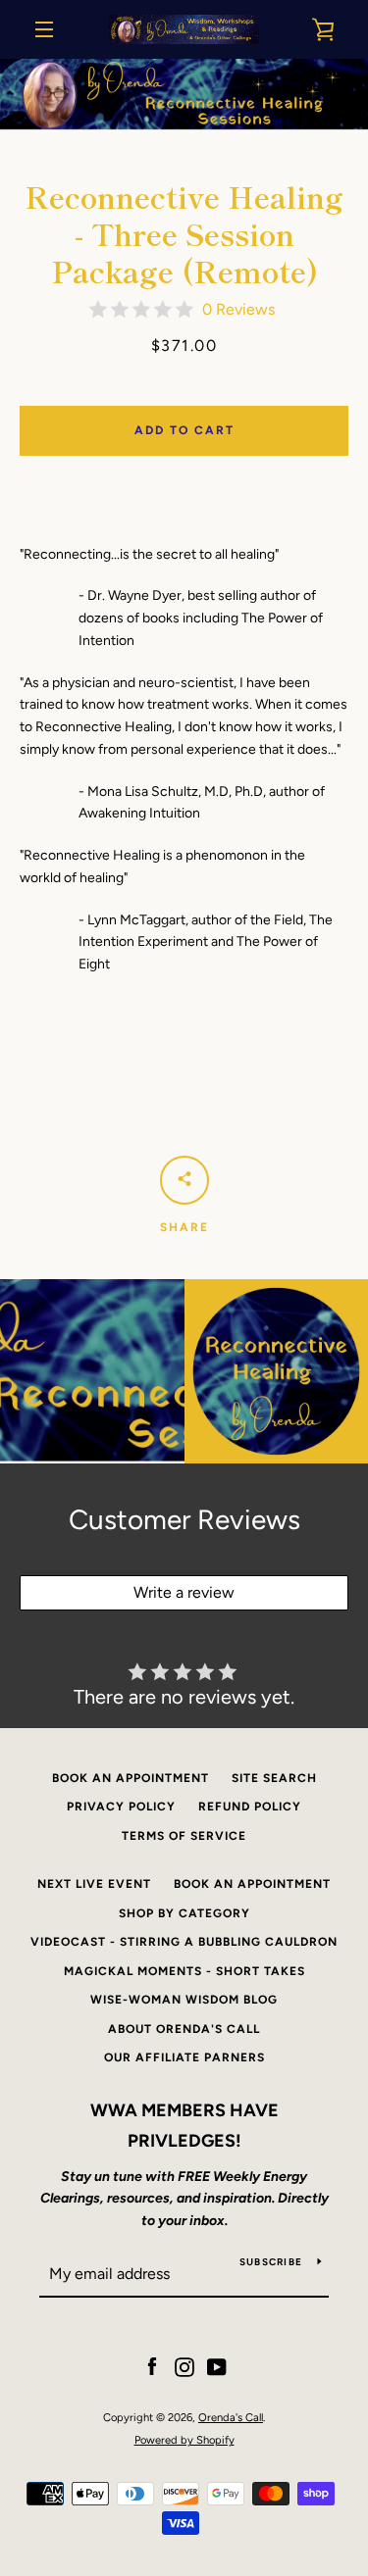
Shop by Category (184, 1913)
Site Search (274, 1778)
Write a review (184, 1592)
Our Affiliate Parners (184, 2057)
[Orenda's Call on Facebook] (152, 2367)
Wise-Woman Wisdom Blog (184, 2000)
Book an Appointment (131, 1778)
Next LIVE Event (94, 1884)
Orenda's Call (231, 2417)
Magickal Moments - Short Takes (184, 1971)
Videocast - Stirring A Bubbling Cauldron (184, 1942)
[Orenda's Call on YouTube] (217, 2367)
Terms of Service (184, 1836)
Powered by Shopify (184, 2440)
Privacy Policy (121, 1807)
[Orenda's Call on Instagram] (184, 2367)
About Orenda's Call (184, 2029)
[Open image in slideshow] (184, 95)
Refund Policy (250, 1807)
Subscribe (271, 2262)
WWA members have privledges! (184, 2126)
